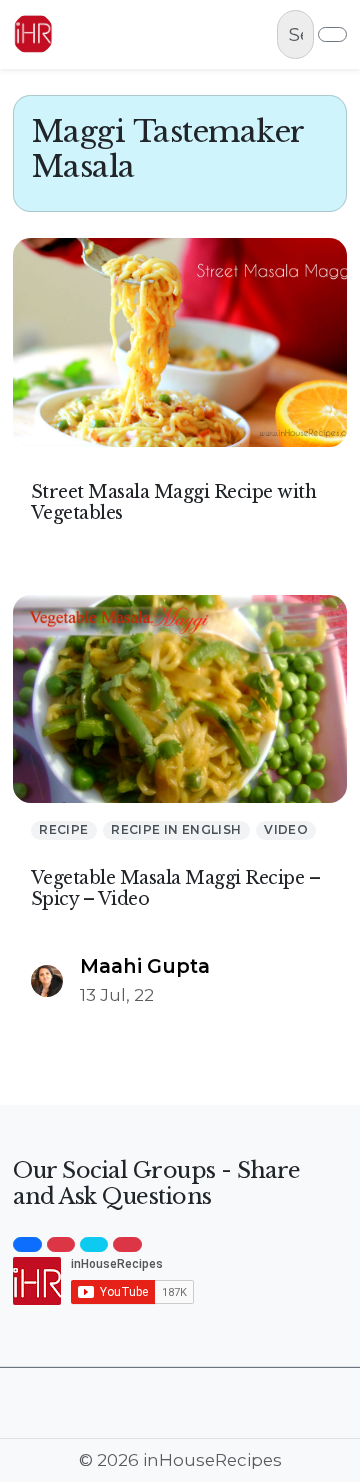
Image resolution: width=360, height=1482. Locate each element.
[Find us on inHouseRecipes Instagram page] (61, 1244)
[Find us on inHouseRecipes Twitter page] (94, 1244)
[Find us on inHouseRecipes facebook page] (27, 1244)
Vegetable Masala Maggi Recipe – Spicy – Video (176, 888)
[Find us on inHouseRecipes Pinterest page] (127, 1244)
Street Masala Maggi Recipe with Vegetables (174, 502)
